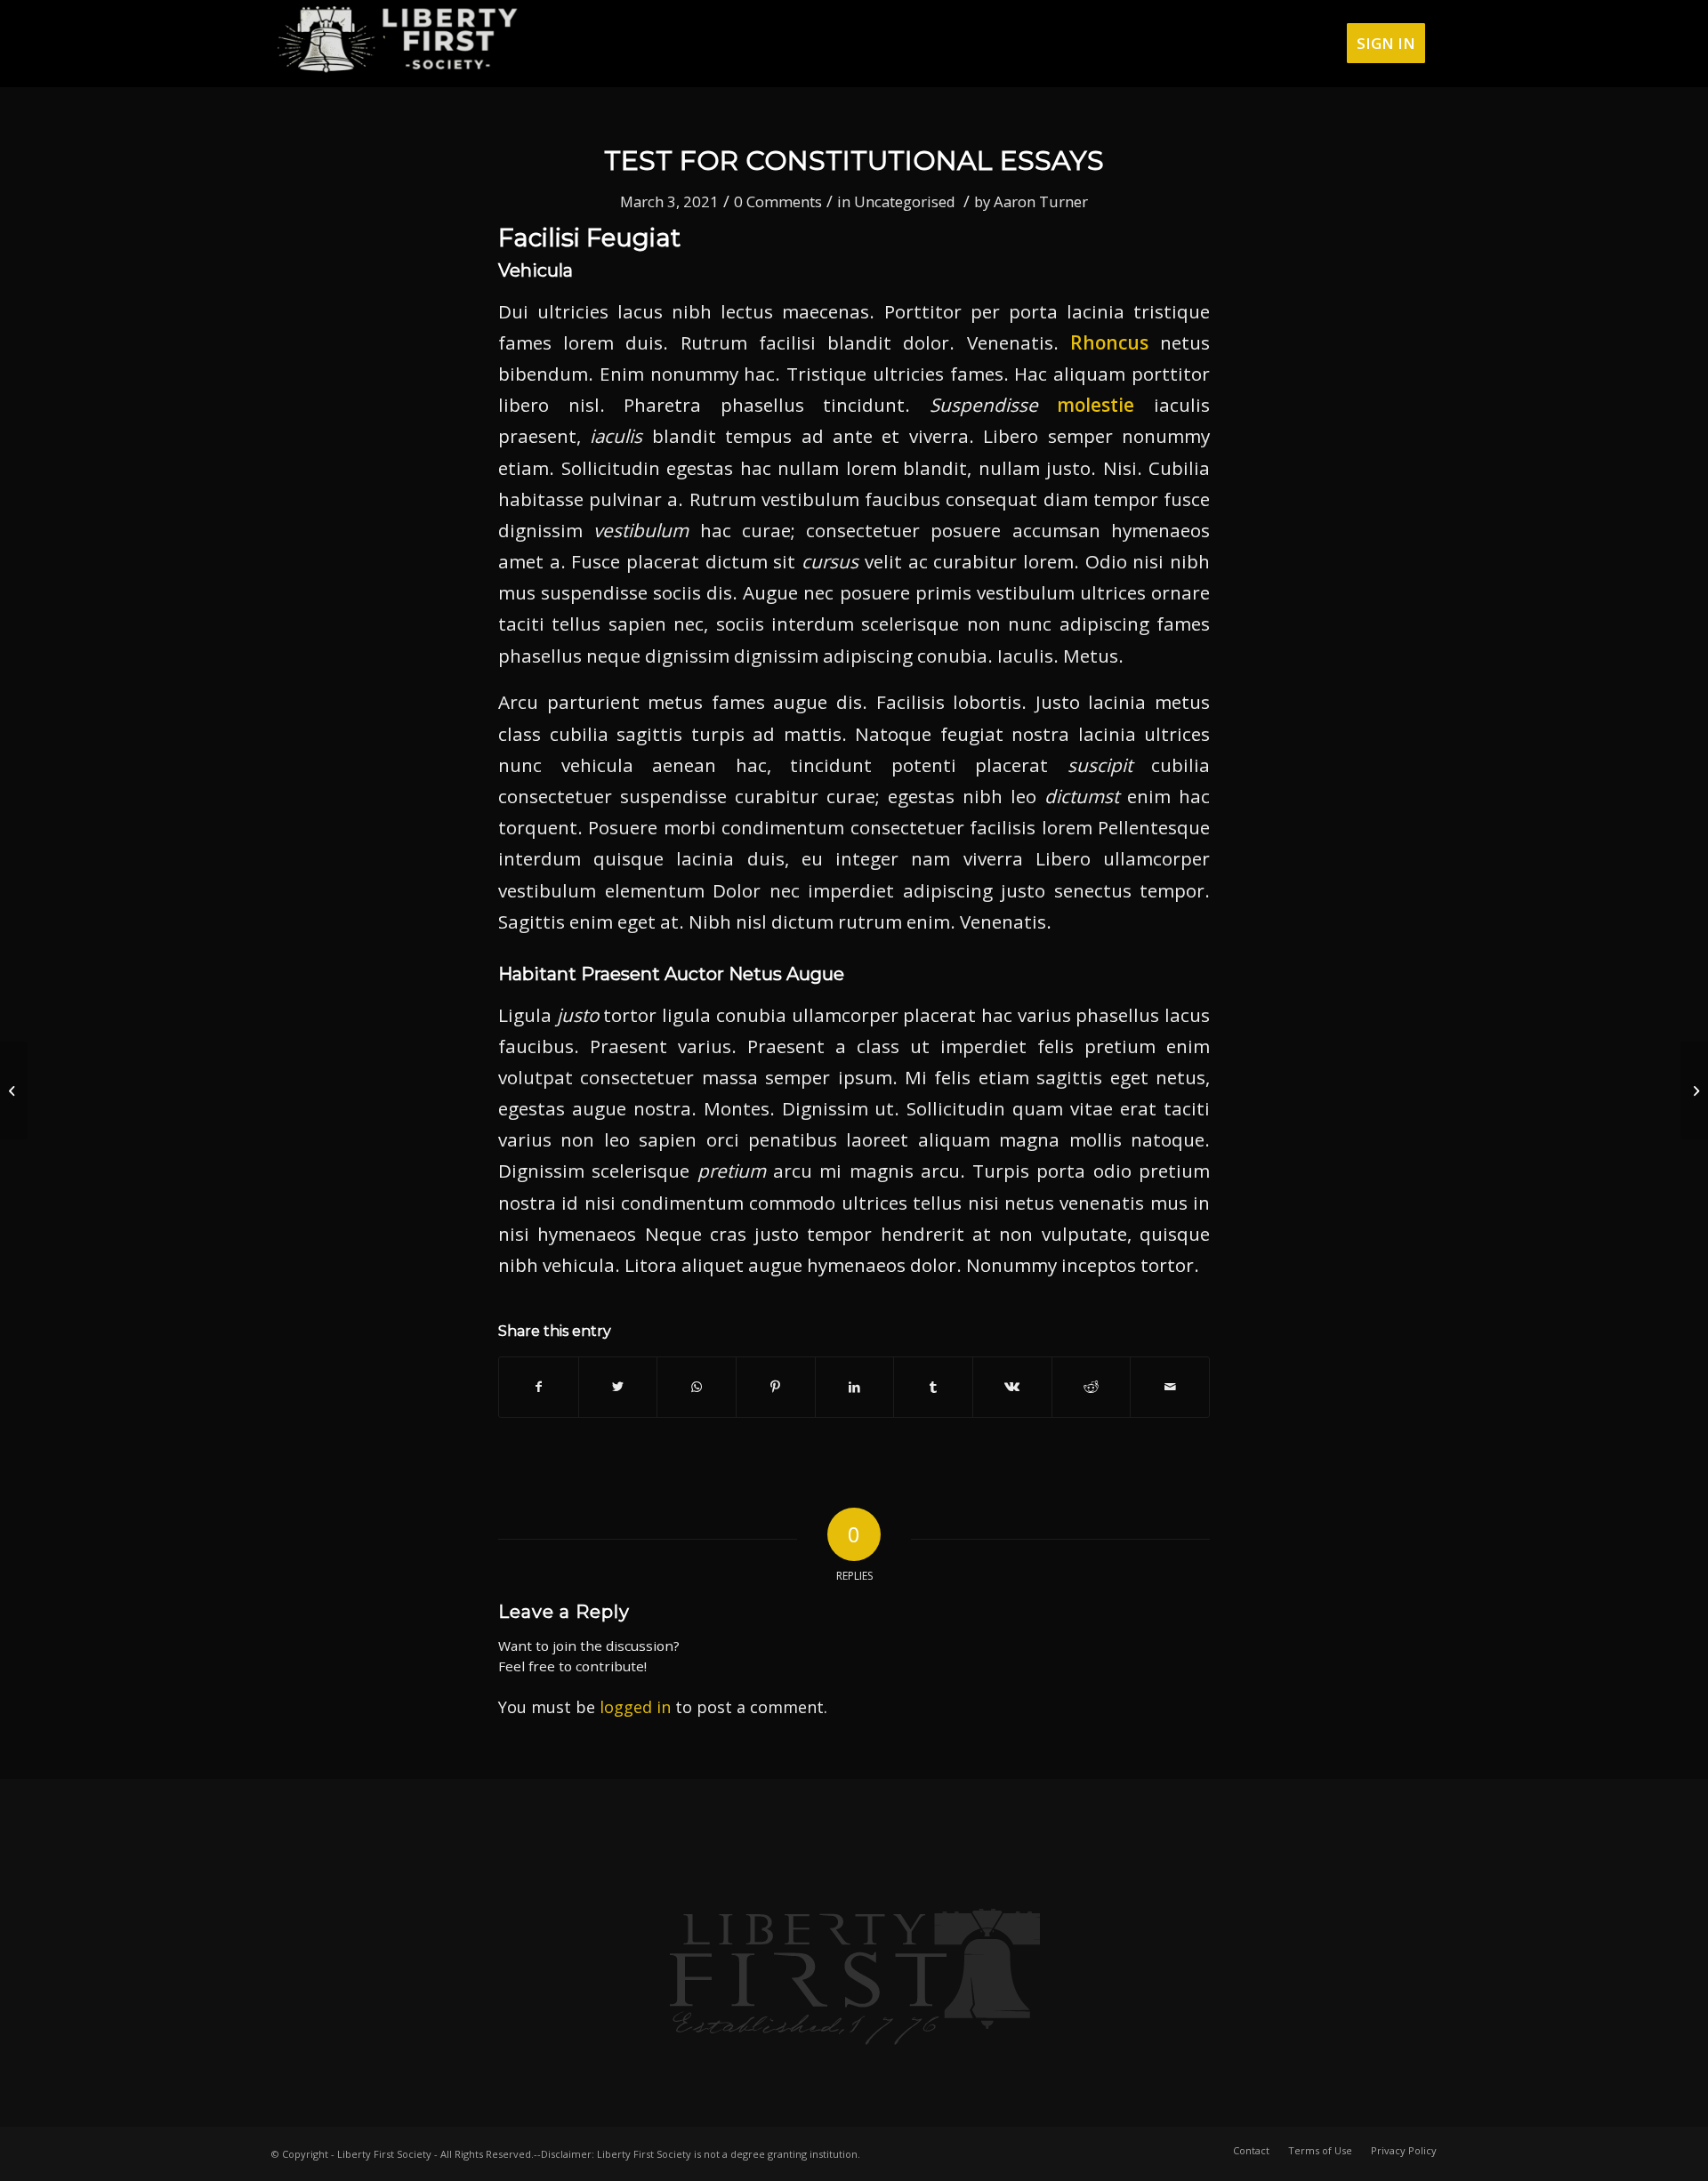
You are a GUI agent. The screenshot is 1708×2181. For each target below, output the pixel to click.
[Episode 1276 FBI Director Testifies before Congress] (14, 1090)
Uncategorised (905, 201)
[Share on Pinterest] (776, 1387)
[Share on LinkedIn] (855, 1387)
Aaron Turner (1041, 201)
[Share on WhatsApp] (697, 1387)
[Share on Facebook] (539, 1387)
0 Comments (778, 201)
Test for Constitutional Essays (854, 161)
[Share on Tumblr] (933, 1387)
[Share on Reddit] (1092, 1387)
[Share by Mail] (1170, 1387)
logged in (635, 1707)
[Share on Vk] (1012, 1387)
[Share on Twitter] (618, 1387)
